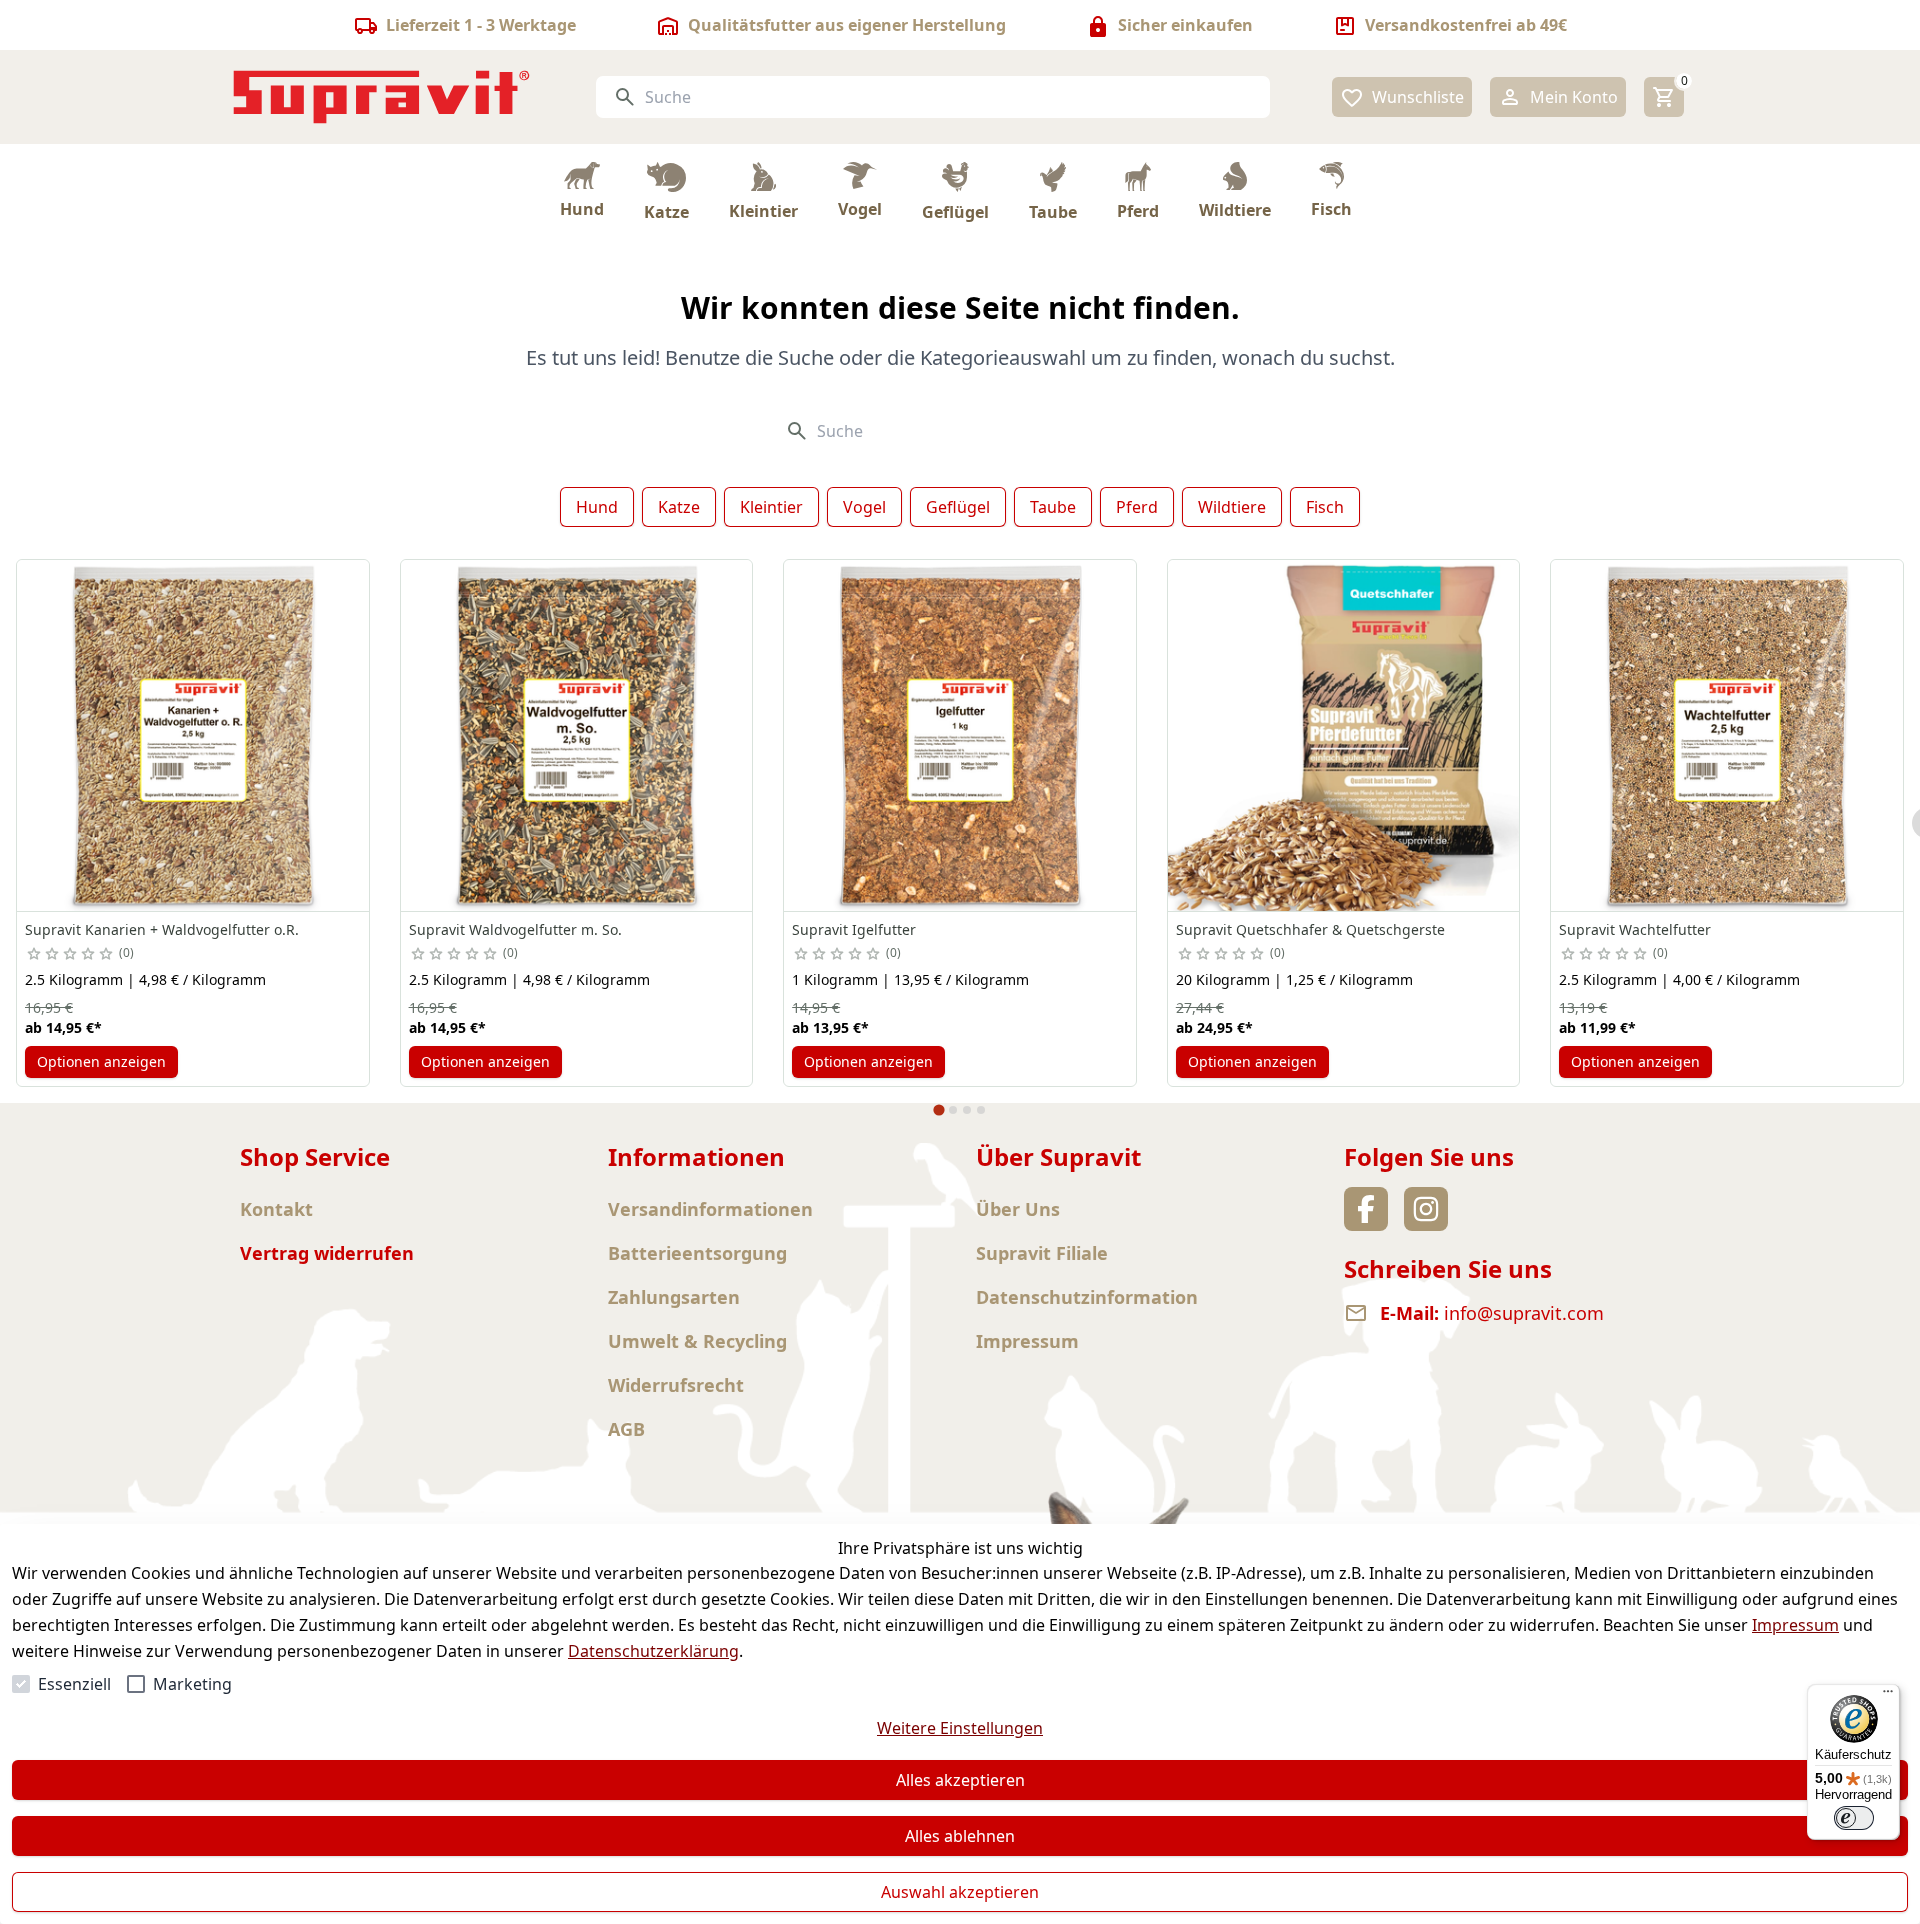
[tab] (938, 1110)
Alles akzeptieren (960, 1780)
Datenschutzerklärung (653, 1651)
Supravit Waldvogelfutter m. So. (515, 929)
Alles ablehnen (960, 1836)
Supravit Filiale (1042, 1253)
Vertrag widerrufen (327, 1253)
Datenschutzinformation (1087, 1297)
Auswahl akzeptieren (960, 1892)
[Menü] (1888, 1696)
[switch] (1854, 1818)
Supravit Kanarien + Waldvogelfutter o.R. (162, 929)
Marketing (192, 1684)
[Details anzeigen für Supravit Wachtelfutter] (1727, 736)
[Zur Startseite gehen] (382, 97)
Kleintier (771, 507)
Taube (1053, 507)
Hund (597, 507)
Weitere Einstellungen (960, 1728)
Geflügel (958, 507)
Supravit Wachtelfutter (1635, 929)
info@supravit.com (1524, 1313)
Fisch (1325, 507)
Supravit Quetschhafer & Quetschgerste (1310, 929)
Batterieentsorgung (697, 1253)
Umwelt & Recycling (697, 1341)
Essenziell (74, 1684)
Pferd (1137, 507)
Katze (679, 507)
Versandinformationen (710, 1209)
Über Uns (1018, 1209)
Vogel (864, 507)
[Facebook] (1366, 1209)
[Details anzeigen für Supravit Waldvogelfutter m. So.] (577, 736)
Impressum (1795, 1625)
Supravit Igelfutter (854, 929)
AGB (626, 1429)
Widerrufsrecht (676, 1385)
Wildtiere (1232, 507)
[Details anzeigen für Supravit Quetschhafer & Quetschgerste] (1344, 736)
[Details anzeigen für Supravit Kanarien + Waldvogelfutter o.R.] (193, 736)
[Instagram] (1426, 1209)
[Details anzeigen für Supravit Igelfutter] (960, 736)
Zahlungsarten (674, 1297)
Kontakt (276, 1209)
